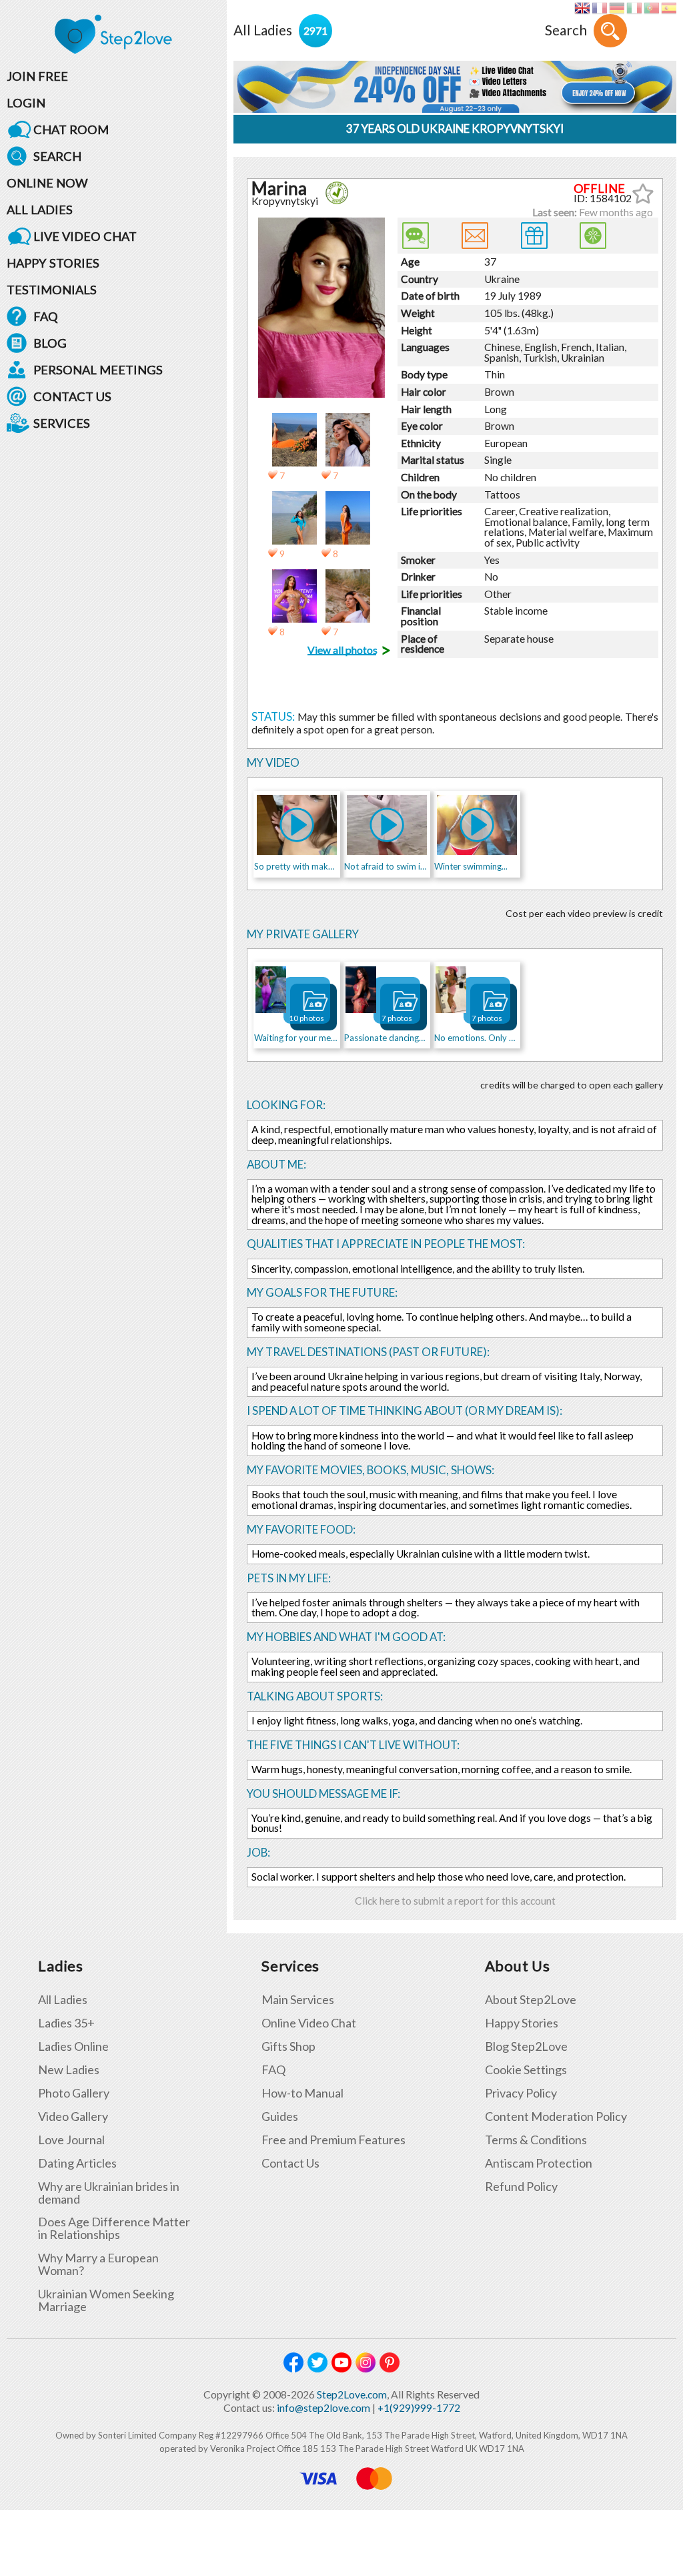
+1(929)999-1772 (419, 2408)
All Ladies (63, 2000)
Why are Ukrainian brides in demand (109, 2193)
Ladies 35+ (66, 2023)
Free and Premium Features (333, 2140)
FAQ (46, 316)
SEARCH (57, 156)
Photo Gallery (74, 2093)
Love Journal (71, 2140)
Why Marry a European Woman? (98, 2264)
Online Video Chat (309, 2023)
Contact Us (290, 2163)
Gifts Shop (288, 2046)
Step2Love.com (352, 2394)
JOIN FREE (37, 76)
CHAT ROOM (71, 129)
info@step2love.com (323, 2408)
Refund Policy (521, 2187)
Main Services (298, 2000)
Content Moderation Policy (556, 2117)
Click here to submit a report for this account (455, 1901)
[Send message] (475, 236)
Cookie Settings (526, 2070)
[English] (582, 8)
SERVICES (62, 423)
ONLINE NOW (47, 183)
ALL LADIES (40, 210)
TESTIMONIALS (52, 290)
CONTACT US (72, 396)
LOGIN (26, 103)
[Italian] (634, 8)
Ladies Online (73, 2046)
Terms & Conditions (536, 2140)
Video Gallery (73, 2117)
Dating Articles (77, 2163)
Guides (280, 2117)
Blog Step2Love (526, 2046)
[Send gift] (534, 236)
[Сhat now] (416, 236)
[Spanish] (669, 8)
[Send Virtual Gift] (593, 236)
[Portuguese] (651, 8)
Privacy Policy (521, 2093)
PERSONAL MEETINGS (98, 370)
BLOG (50, 343)
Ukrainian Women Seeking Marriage (106, 2300)
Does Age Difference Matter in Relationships (114, 2228)
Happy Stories (522, 2023)
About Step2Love (531, 2000)
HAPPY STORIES (53, 263)
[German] (617, 8)
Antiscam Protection (539, 2163)
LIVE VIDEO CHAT (85, 236)
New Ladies (69, 2070)
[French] (599, 8)
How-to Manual (302, 2093)
